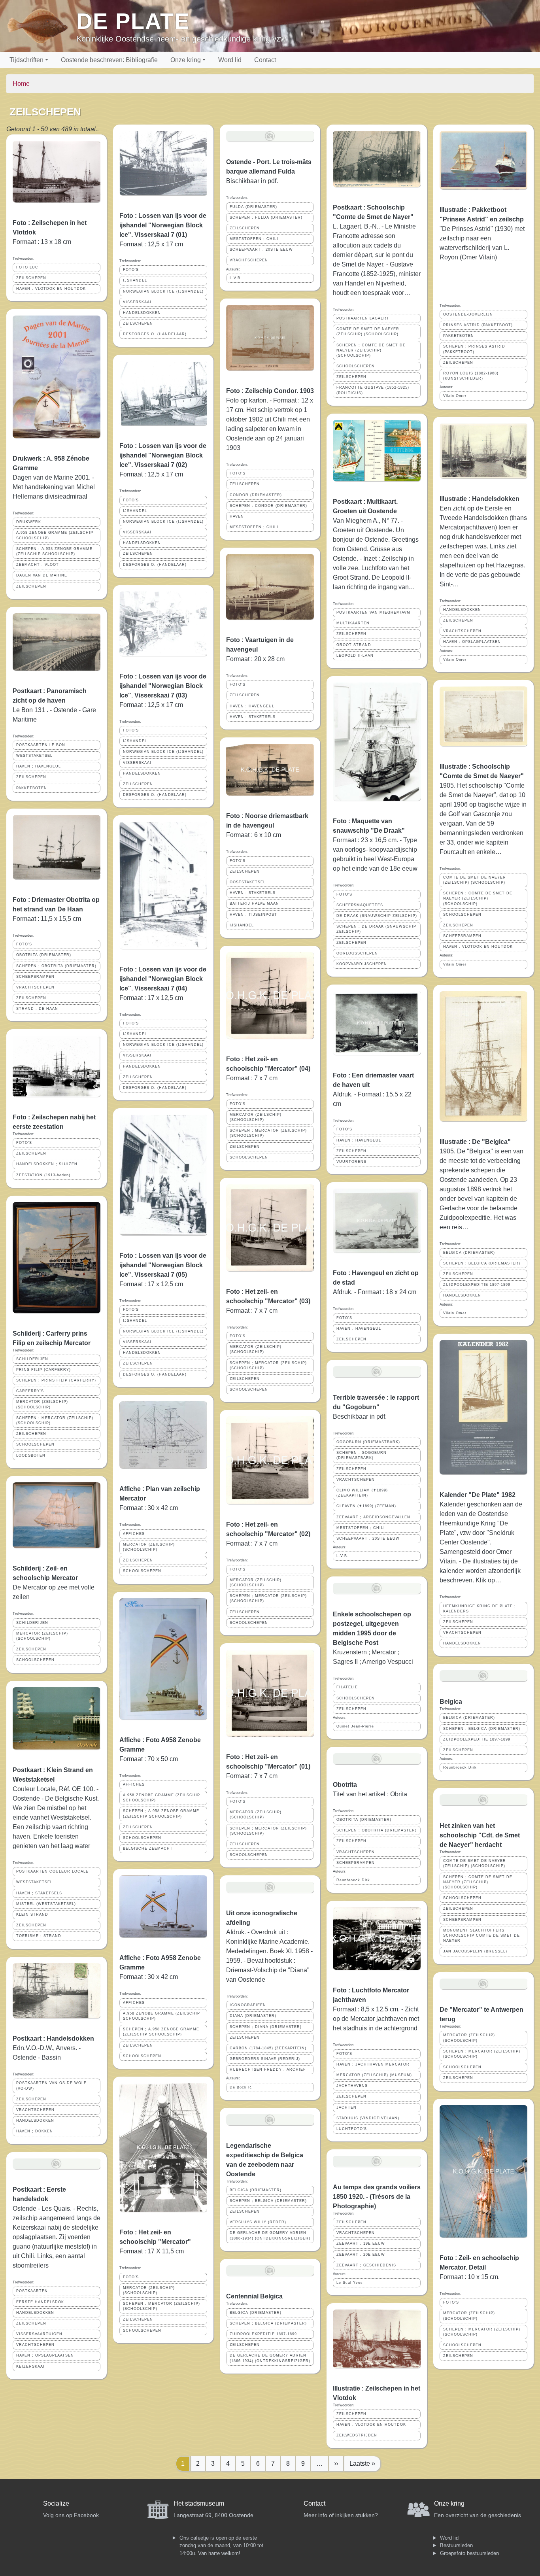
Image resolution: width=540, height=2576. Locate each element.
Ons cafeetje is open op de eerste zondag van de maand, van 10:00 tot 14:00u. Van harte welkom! (221, 2546)
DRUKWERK (29, 522)
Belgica (451, 1702)
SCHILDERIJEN (32, 1359)
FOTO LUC (27, 267)
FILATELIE (347, 1687)
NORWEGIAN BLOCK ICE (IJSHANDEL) (163, 291)
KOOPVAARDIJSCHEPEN (362, 964)
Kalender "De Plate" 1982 (478, 1495)
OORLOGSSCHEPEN (357, 953)
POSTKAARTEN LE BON (41, 745)
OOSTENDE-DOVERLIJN (468, 314)
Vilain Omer (455, 396)
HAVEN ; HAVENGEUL (39, 766)
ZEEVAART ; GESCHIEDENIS (366, 2265)
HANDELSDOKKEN (35, 2121)
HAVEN (237, 516)
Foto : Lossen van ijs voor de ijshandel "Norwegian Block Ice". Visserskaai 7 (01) (163, 225)
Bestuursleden (456, 2545)
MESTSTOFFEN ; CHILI (254, 239)
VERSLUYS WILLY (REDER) (258, 2222)
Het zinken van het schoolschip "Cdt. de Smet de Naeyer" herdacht (480, 1835)
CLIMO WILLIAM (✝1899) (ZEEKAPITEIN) (362, 1493)
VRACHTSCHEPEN (35, 987)
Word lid (230, 60)
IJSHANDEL (135, 280)
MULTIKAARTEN (353, 623)
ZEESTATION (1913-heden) (43, 1175)
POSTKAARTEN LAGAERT (363, 318)
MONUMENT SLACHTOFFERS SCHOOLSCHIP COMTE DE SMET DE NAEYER (481, 1935)
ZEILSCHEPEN (31, 278)
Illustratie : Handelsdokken (480, 499)
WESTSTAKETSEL (34, 756)
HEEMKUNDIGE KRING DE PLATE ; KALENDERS (480, 1609)
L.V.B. (236, 278)
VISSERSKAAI (137, 302)
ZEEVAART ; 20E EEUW (361, 2255)
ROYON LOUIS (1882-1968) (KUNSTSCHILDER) (471, 376)
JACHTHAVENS (352, 2086)
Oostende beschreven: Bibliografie (109, 60)
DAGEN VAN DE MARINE (42, 575)
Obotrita (345, 1785)
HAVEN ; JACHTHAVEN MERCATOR (373, 2064)
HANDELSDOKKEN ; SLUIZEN (47, 1164)
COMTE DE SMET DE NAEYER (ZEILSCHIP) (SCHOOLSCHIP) (368, 332)
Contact (265, 60)
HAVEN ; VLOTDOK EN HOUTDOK (51, 289)
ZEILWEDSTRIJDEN (357, 2435)
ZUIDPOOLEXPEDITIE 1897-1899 (263, 2334)
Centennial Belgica (254, 2296)
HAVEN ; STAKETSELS (39, 1893)
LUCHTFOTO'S (352, 2129)
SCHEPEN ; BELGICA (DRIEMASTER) (268, 2201)
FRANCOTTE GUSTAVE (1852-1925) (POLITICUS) (373, 390)
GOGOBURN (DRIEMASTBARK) (368, 1442)
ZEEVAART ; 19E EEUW (361, 2243)
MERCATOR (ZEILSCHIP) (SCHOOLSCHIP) (42, 1404)
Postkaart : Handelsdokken (53, 2038)
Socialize (56, 2503)
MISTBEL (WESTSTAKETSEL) (46, 1904)
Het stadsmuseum (199, 2503)
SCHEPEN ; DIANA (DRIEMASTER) (266, 2027)
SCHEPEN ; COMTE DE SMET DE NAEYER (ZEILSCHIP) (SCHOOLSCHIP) (371, 350)
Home (21, 84)
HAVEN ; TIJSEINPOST (253, 915)
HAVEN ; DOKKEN (35, 2131)
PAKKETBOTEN (32, 788)
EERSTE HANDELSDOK (40, 2302)
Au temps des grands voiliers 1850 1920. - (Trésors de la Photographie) (377, 2197)
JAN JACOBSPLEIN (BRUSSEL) (475, 1951)
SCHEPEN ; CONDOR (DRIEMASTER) (268, 506)
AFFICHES (134, 1534)
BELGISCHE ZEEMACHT (148, 1848)
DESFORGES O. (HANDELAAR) (155, 334)
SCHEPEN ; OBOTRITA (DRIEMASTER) (56, 966)
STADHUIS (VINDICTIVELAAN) (368, 2118)
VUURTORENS (351, 1162)
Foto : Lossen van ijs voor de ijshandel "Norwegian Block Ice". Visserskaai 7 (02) (163, 455)
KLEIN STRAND (32, 1915)
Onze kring (186, 60)
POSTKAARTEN (32, 2291)
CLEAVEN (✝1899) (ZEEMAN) (366, 1506)
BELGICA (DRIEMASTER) (256, 2190)
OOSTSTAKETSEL (248, 882)
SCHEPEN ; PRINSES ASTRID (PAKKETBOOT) (474, 349)
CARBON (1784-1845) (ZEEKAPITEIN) (268, 2048)
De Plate (133, 21)
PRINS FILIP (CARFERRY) (43, 1370)
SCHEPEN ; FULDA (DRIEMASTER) (266, 217)
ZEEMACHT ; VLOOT (38, 565)
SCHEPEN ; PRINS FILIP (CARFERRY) (56, 1380)
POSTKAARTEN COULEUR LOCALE (52, 1871)
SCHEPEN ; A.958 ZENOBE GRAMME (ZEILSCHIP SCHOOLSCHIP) (54, 551)
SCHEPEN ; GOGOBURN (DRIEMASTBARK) (362, 1455)
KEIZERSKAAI (30, 2366)
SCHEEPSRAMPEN (35, 977)
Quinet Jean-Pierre (355, 1726)
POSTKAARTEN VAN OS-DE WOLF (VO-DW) (51, 2086)
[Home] (41, 26)
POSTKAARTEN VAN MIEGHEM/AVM (373, 612)
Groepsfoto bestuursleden (469, 2553)
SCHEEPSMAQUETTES (360, 905)
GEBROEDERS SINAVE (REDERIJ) (265, 2059)
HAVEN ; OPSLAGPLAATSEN (45, 2355)
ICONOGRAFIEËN (248, 2005)
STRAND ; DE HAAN (37, 1009)
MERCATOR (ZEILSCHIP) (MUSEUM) (374, 2075)
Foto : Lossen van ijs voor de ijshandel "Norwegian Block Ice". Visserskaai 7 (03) (163, 686)
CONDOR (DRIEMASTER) (256, 495)
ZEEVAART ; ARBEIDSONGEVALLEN (373, 1517)
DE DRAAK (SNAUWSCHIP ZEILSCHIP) (377, 916)
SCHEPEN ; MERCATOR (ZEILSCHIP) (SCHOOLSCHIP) (55, 1420)
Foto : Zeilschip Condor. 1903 (270, 391)
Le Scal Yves (350, 2283)
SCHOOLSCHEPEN (35, 1444)
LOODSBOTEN (31, 1455)
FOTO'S (24, 944)
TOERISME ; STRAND (39, 1936)
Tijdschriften (26, 60)
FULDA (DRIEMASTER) (253, 207)
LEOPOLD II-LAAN (355, 656)
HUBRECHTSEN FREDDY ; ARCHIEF (268, 2069)
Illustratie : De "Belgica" (475, 1142)
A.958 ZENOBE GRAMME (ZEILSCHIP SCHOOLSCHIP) (55, 535)
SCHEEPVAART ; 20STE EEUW (261, 249)
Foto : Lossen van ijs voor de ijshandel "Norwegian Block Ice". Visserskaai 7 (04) (163, 979)
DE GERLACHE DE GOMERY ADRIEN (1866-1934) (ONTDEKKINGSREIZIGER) (270, 2235)
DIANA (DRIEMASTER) (253, 2016)
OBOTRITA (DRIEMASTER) (44, 955)
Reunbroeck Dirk (353, 1880)
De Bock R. (241, 2087)
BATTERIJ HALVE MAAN (254, 903)
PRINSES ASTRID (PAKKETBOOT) (478, 325)
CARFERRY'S (30, 1391)
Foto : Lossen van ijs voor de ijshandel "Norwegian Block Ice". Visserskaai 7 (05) (163, 1265)
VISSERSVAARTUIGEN (39, 2334)
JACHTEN (346, 2107)
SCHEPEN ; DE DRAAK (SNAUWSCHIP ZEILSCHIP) (376, 929)
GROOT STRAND (354, 645)
